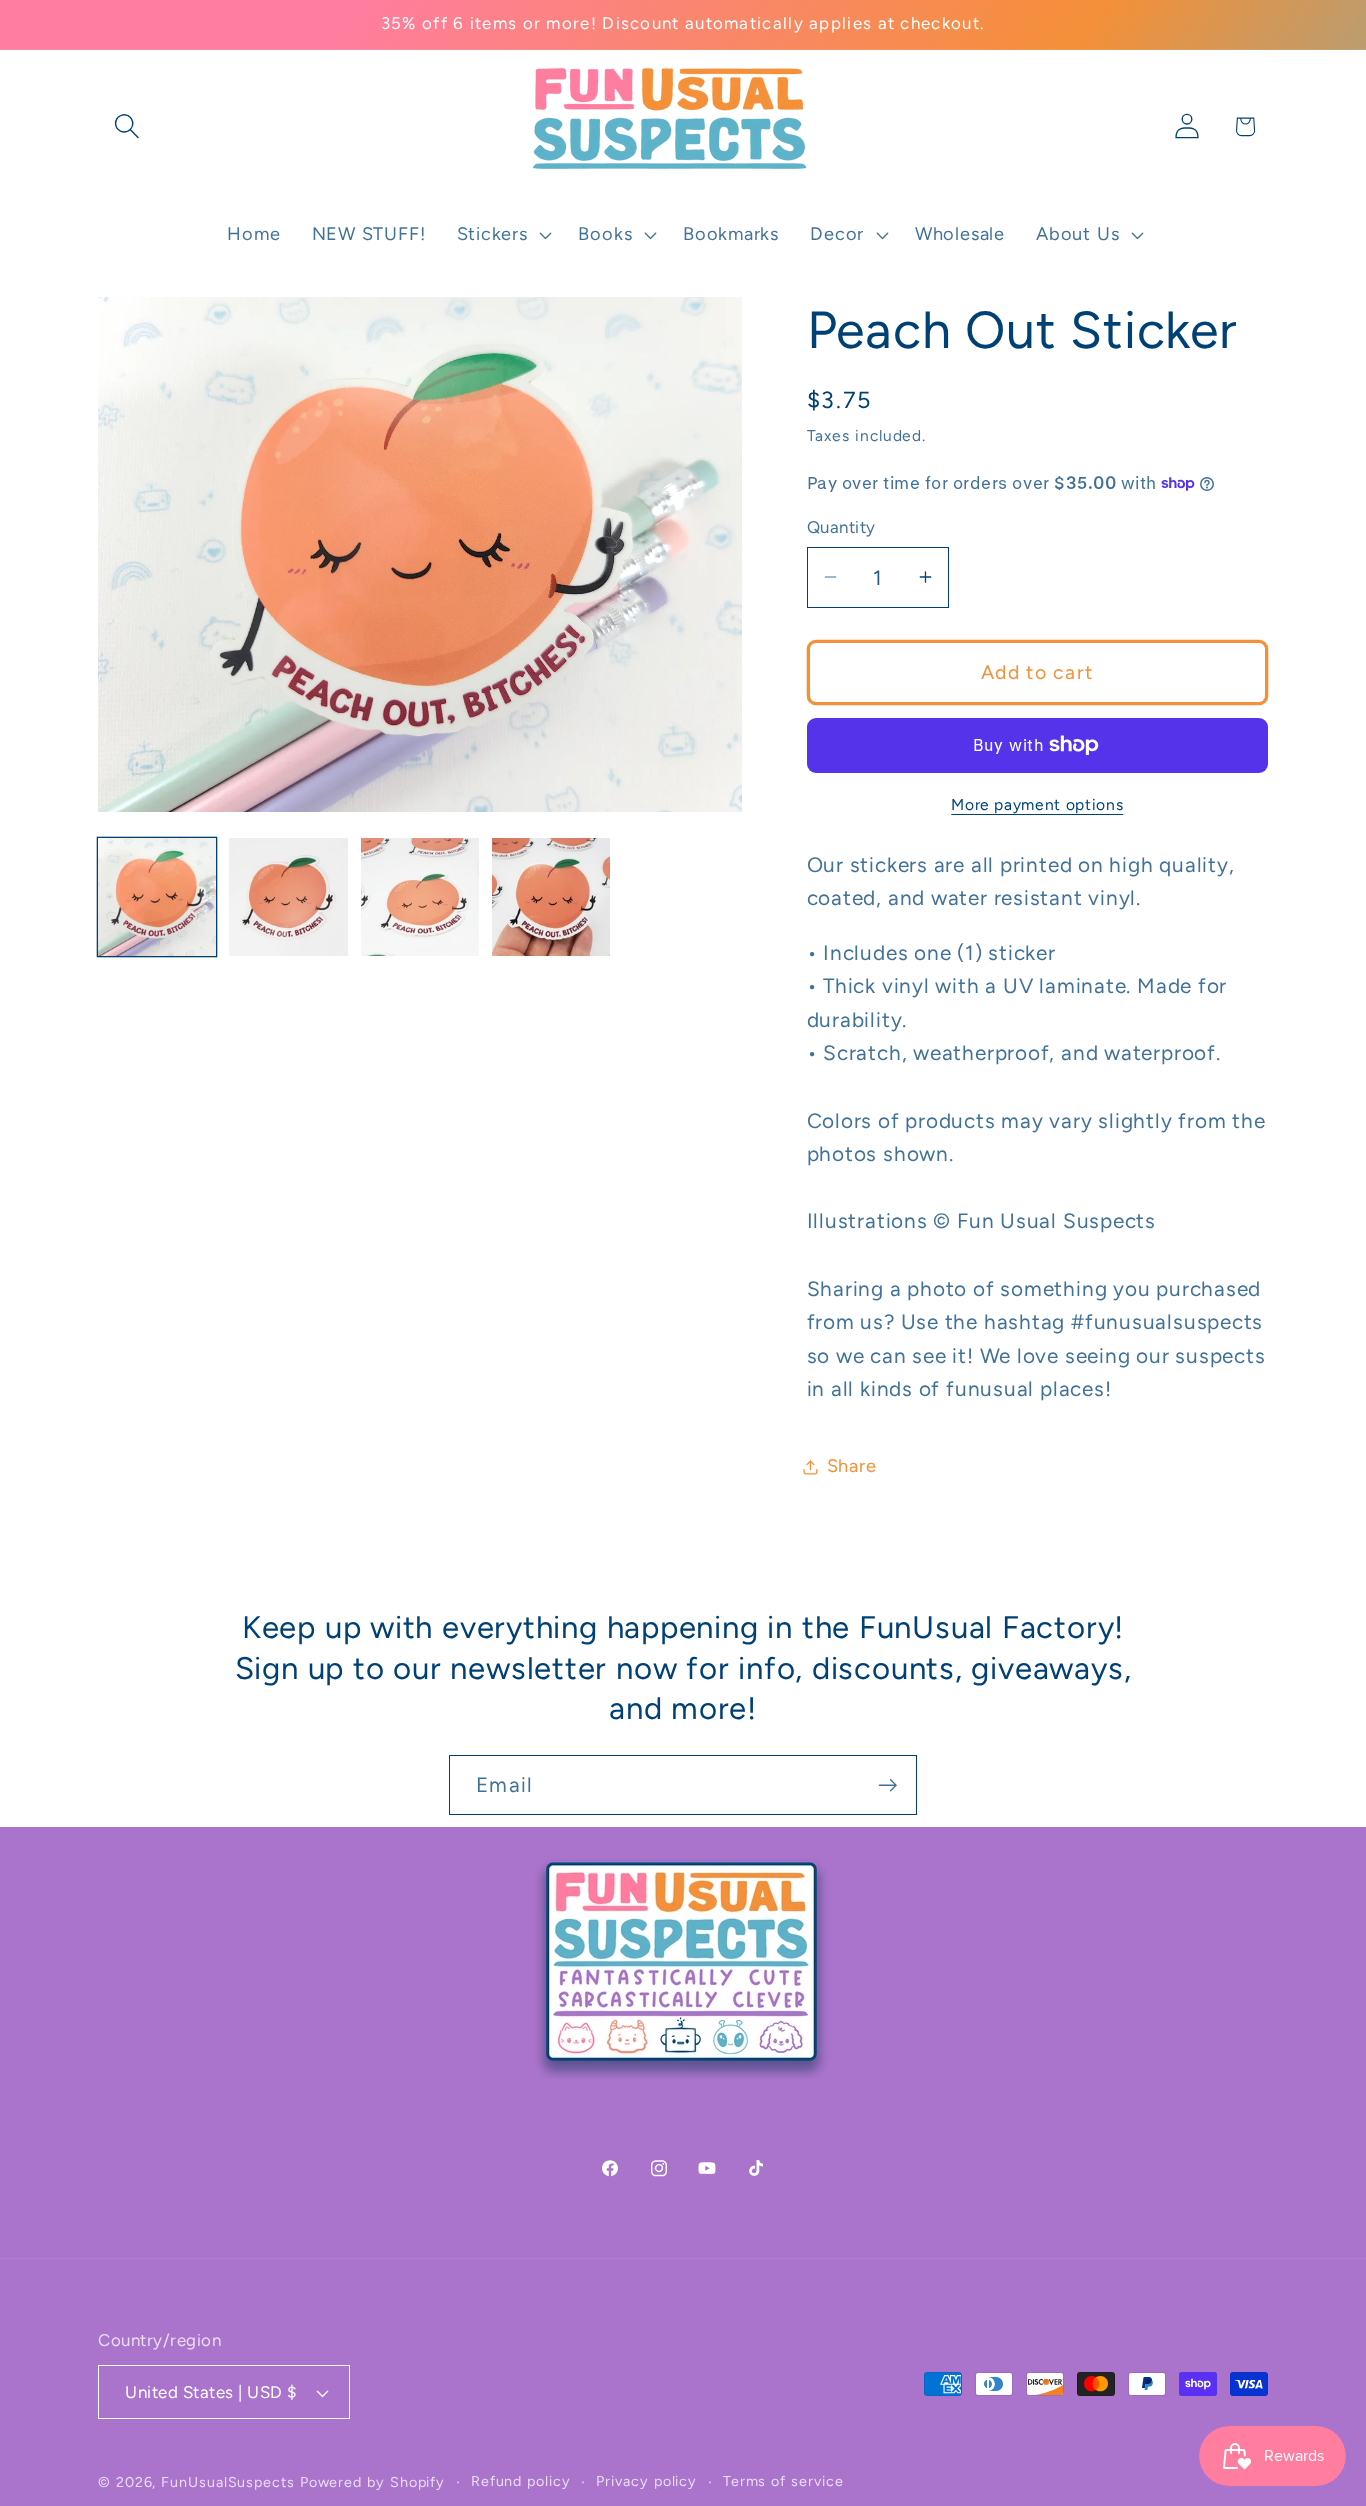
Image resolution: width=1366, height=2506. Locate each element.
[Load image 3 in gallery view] (420, 897)
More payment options (1037, 804)
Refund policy (521, 2481)
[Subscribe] (887, 1785)
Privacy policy (646, 2481)
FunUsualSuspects (228, 2482)
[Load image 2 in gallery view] (288, 897)
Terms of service (783, 2481)
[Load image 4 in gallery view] (551, 897)
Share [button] (852, 1466)
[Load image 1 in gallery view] (157, 897)
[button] (126, 126)
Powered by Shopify (372, 2482)
